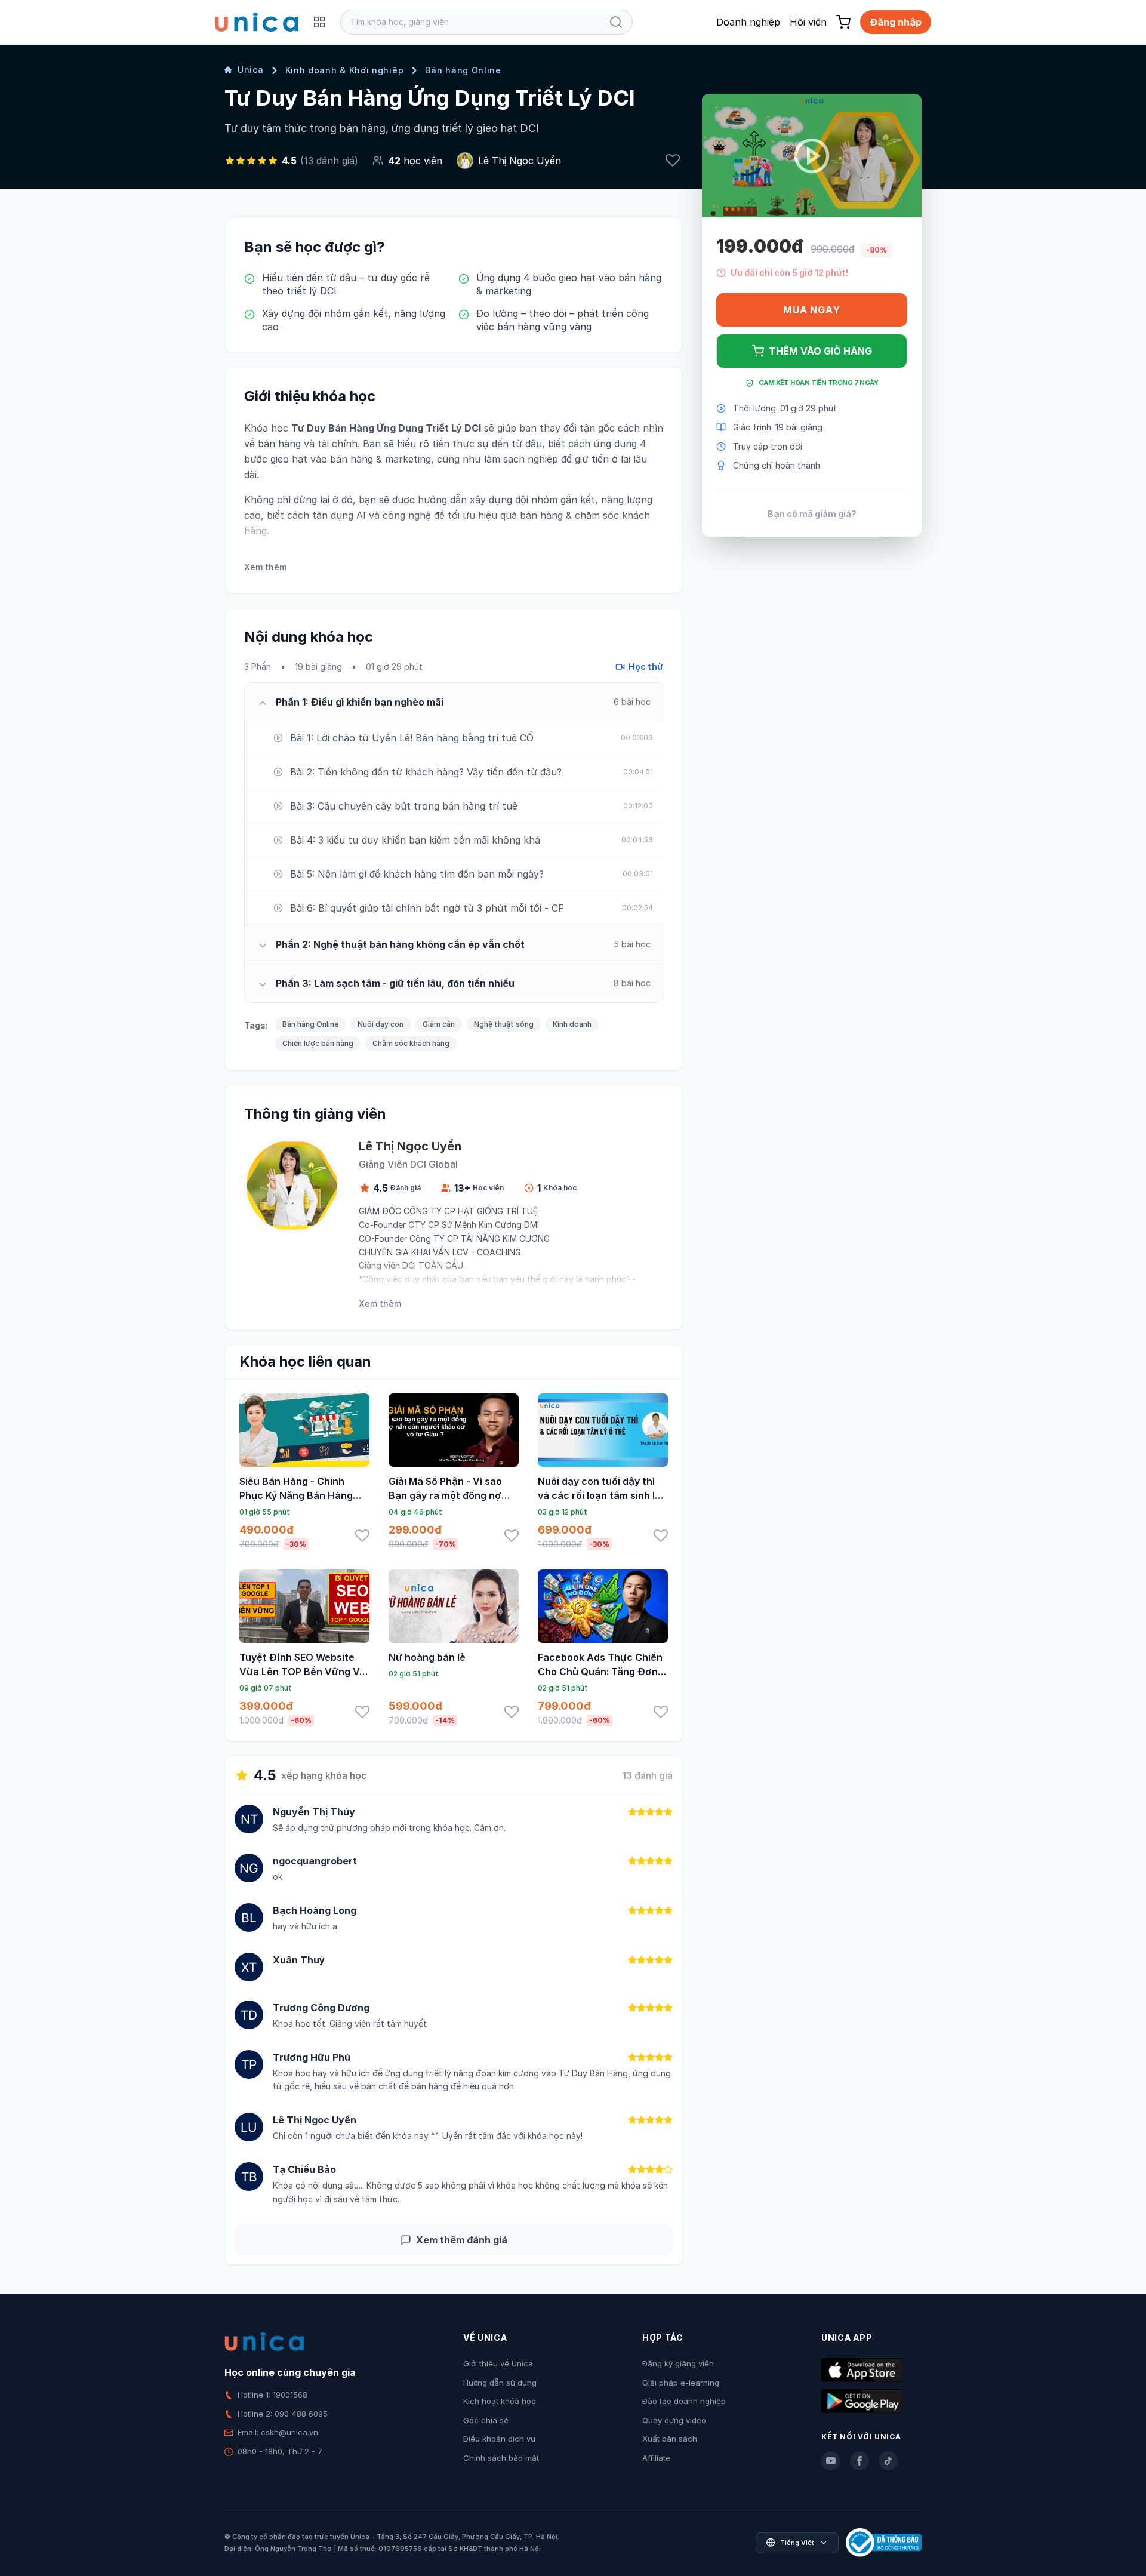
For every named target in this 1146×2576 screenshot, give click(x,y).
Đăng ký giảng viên (678, 2363)
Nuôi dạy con (381, 1024)
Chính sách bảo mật (501, 2458)
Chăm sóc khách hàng (411, 1043)
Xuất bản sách (670, 2439)
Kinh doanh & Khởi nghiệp (345, 70)
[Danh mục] (319, 22)
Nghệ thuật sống (504, 1024)
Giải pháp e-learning (681, 2383)
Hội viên (808, 22)
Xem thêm (265, 567)
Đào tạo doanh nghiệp (684, 2401)
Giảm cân (439, 1024)
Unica (251, 70)
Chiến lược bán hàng (318, 1043)
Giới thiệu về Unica (498, 2363)
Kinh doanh (572, 1024)
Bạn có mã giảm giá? (812, 514)
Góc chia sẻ (486, 2420)
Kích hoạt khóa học (500, 2401)
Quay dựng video (674, 2420)
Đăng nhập (896, 22)
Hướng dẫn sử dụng (500, 2383)
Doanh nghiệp (748, 22)
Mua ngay (811, 310)
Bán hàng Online (463, 70)
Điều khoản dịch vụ (499, 2439)
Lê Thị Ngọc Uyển (520, 161)
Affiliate (656, 2458)
